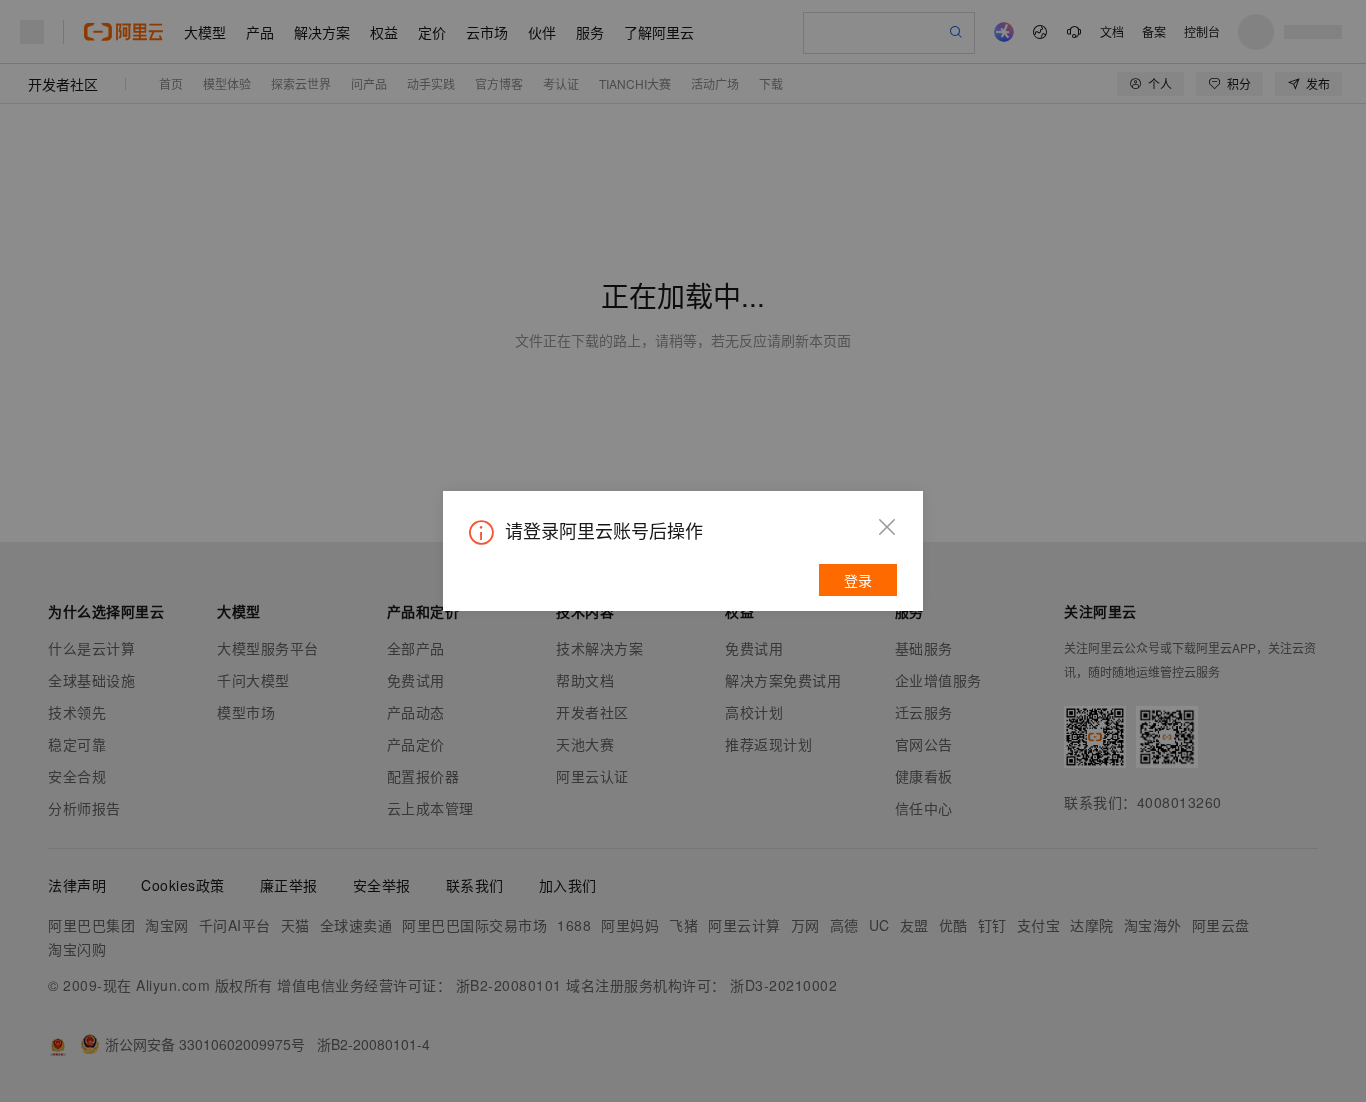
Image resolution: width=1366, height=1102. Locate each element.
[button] (887, 527)
